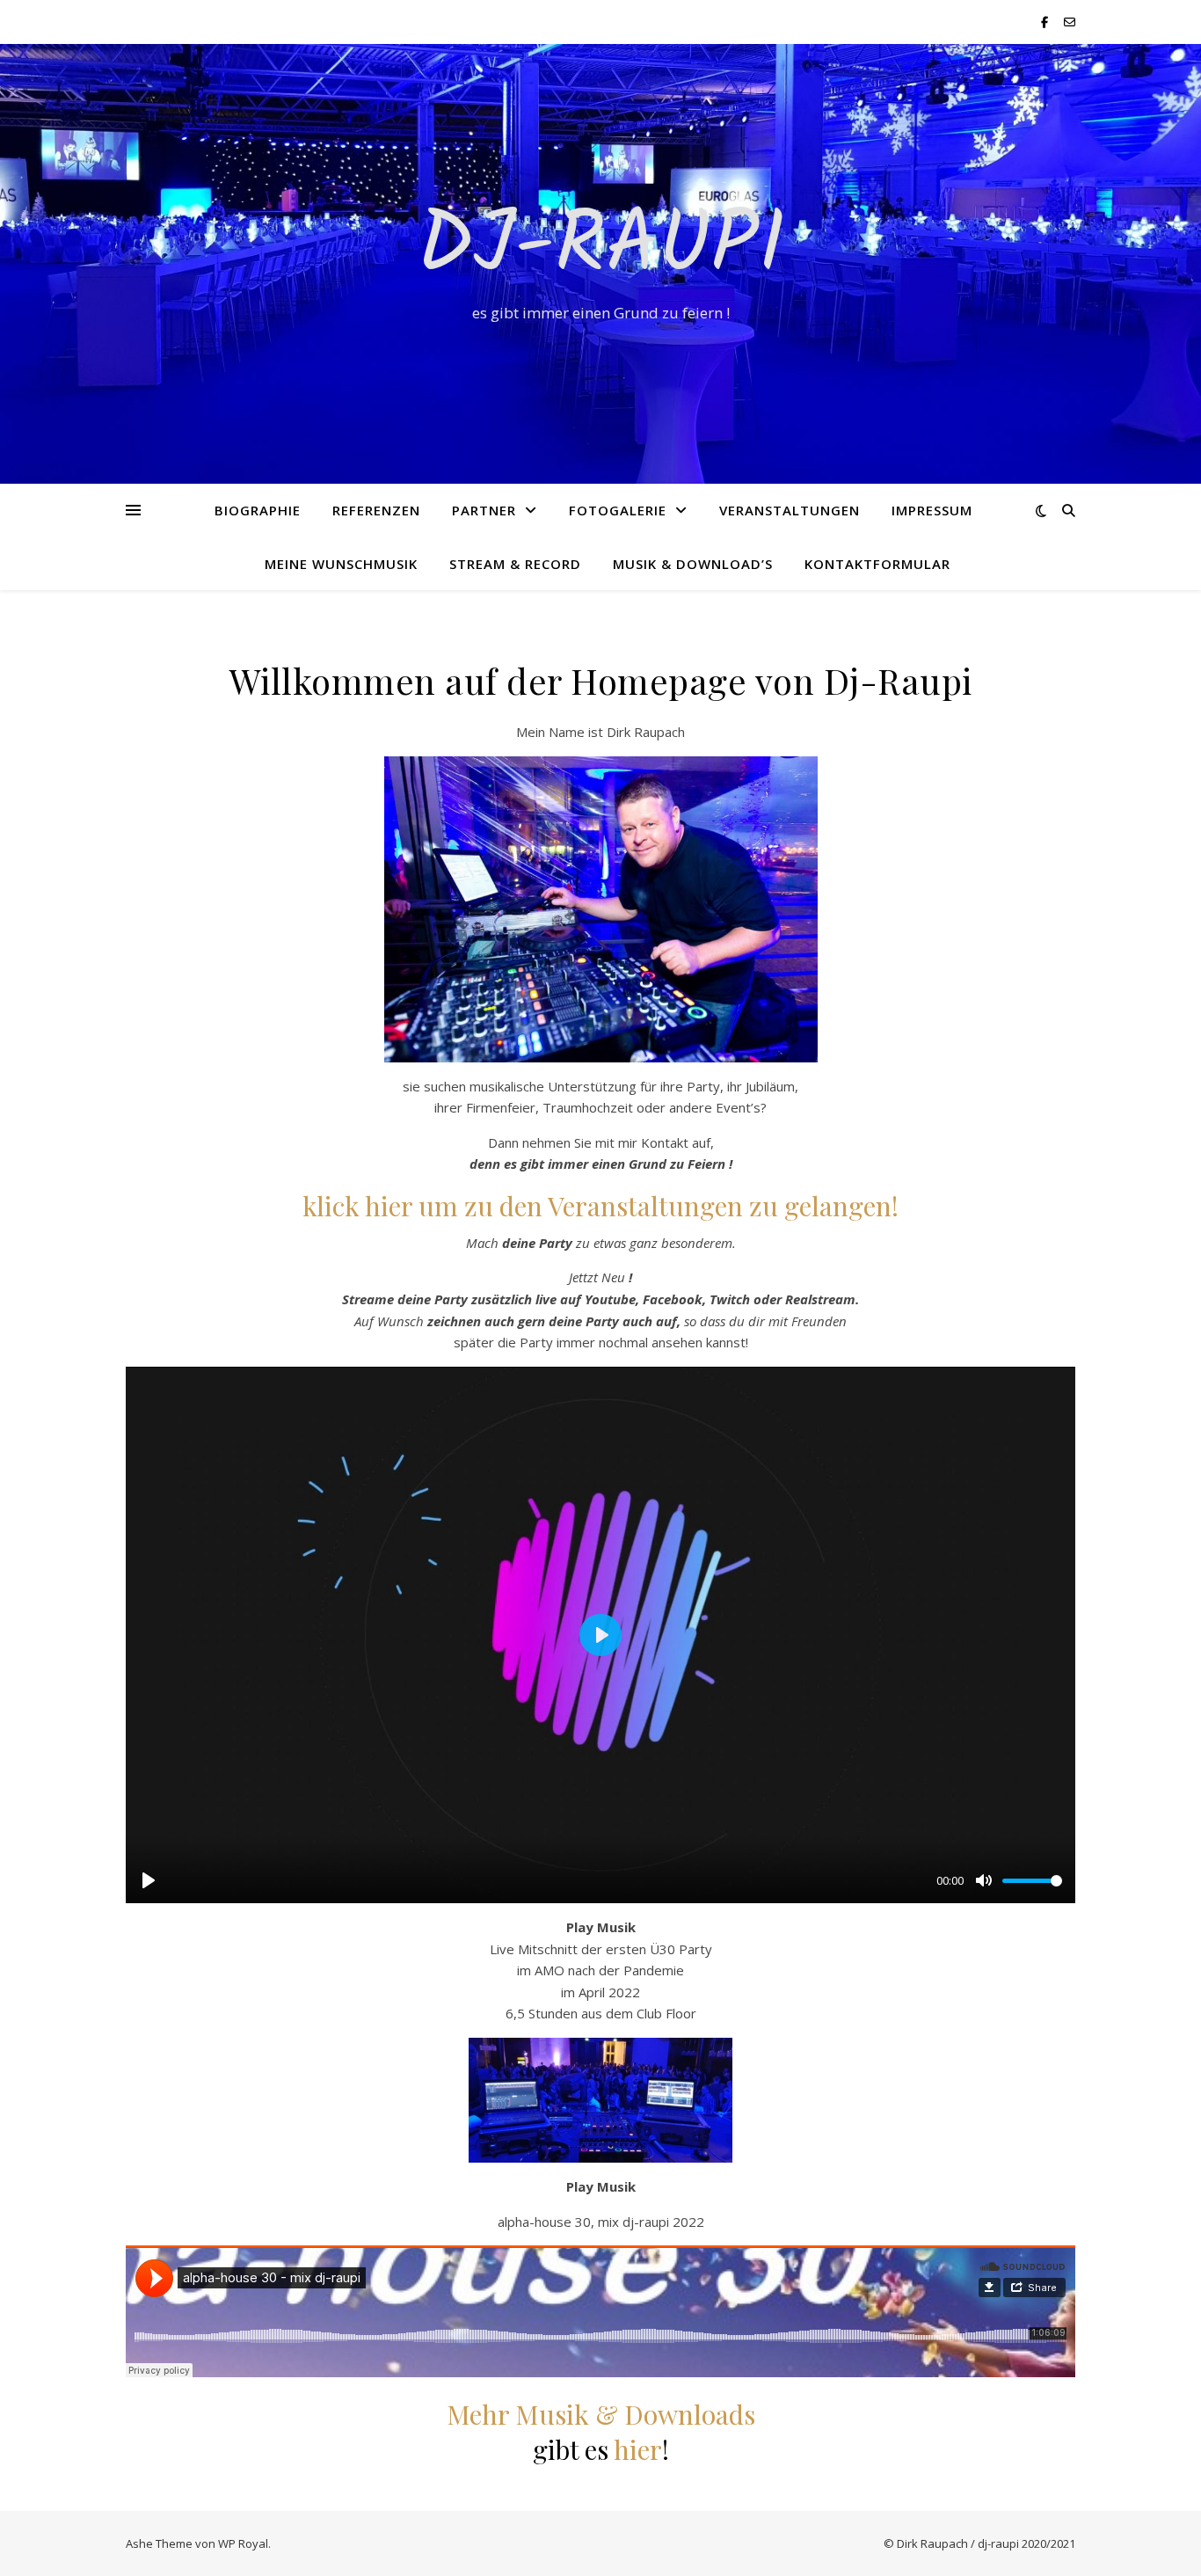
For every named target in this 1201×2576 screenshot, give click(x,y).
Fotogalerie (618, 510)
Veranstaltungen (790, 510)
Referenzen (376, 510)
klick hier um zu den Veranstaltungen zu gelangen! (600, 1206)
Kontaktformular (877, 564)
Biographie (258, 510)
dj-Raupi (601, 248)
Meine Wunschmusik (341, 564)
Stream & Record (515, 564)
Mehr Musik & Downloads (601, 2414)
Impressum (932, 510)
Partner (484, 510)
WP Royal (243, 2543)
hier (638, 2449)
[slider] (1032, 1881)
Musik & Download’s (693, 564)
